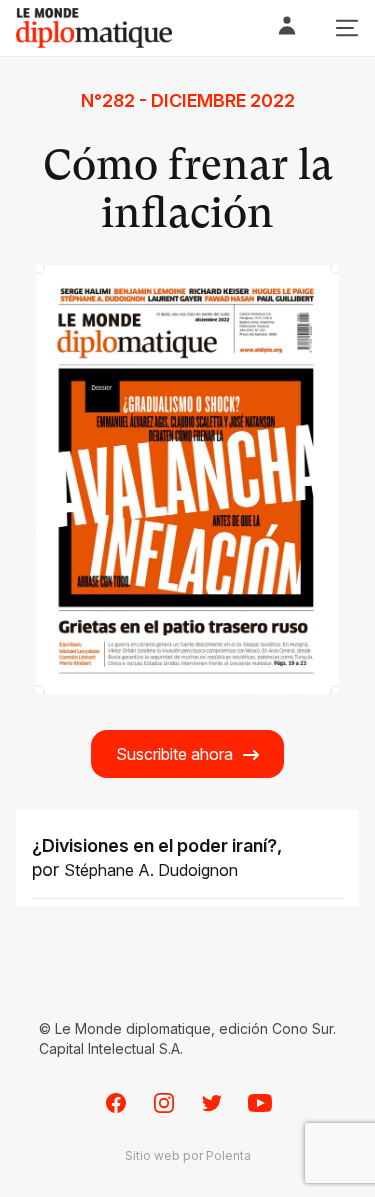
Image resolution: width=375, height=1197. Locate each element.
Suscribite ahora (174, 754)
